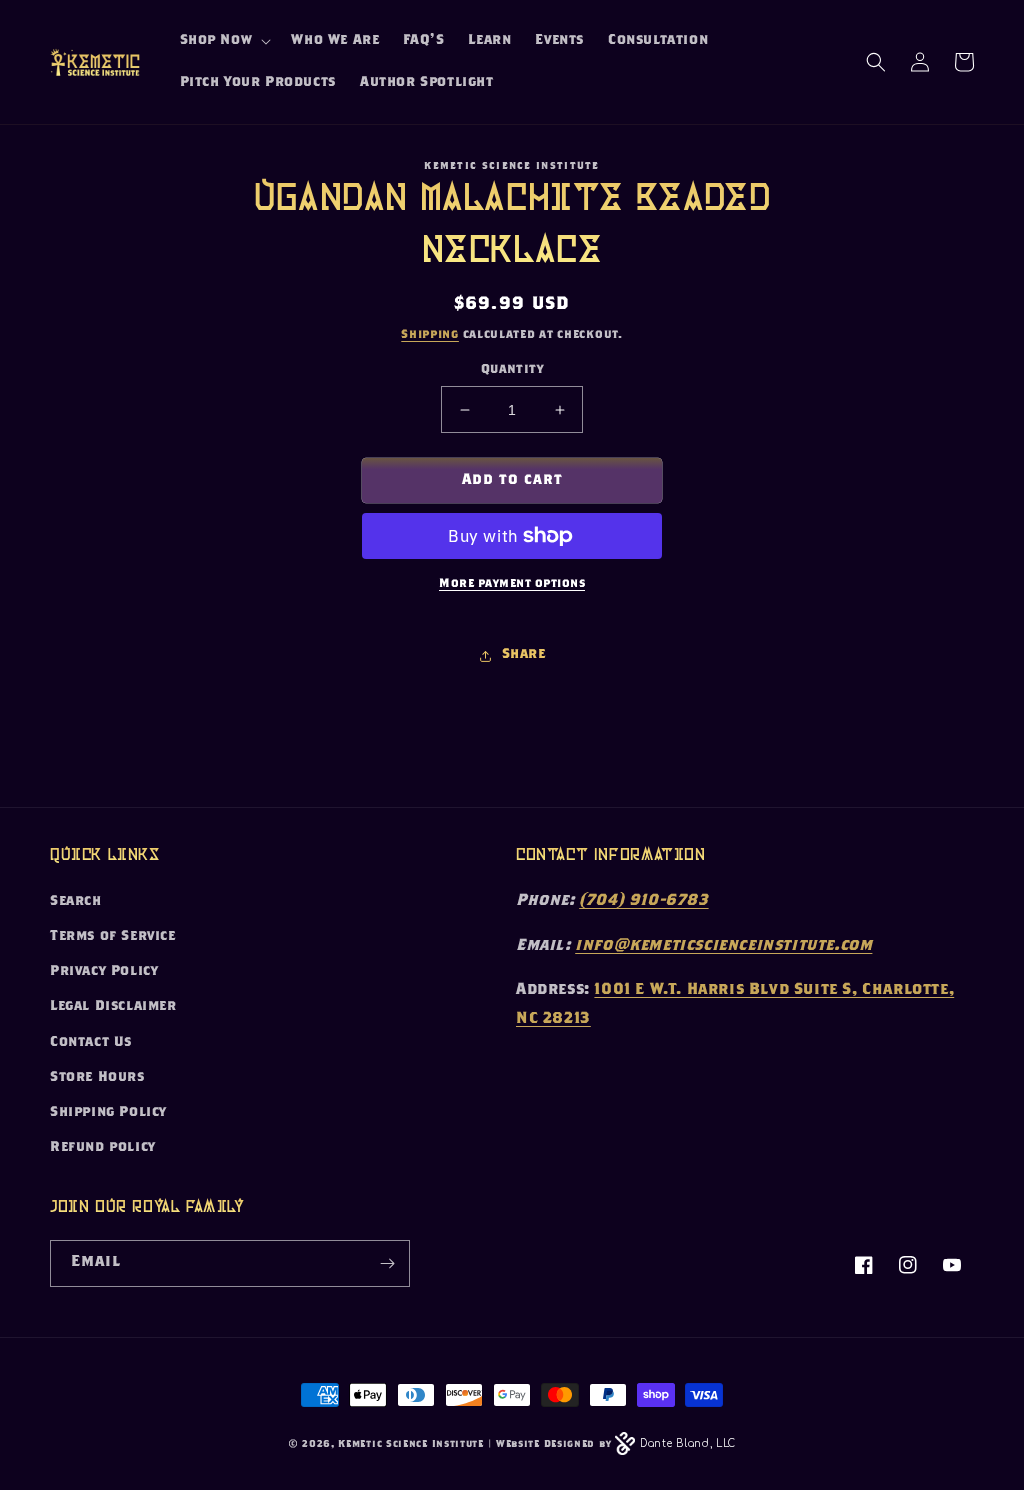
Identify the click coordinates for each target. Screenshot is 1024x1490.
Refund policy (103, 1148)
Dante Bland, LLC (688, 1443)
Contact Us (91, 1043)
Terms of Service (113, 937)
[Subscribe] (387, 1263)
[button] (224, 41)
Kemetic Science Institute (411, 1445)
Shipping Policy (108, 1113)
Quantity (512, 370)
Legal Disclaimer (113, 1007)
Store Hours (97, 1078)
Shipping (430, 335)
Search (76, 902)
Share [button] (524, 655)
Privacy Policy (104, 972)
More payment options (512, 584)
